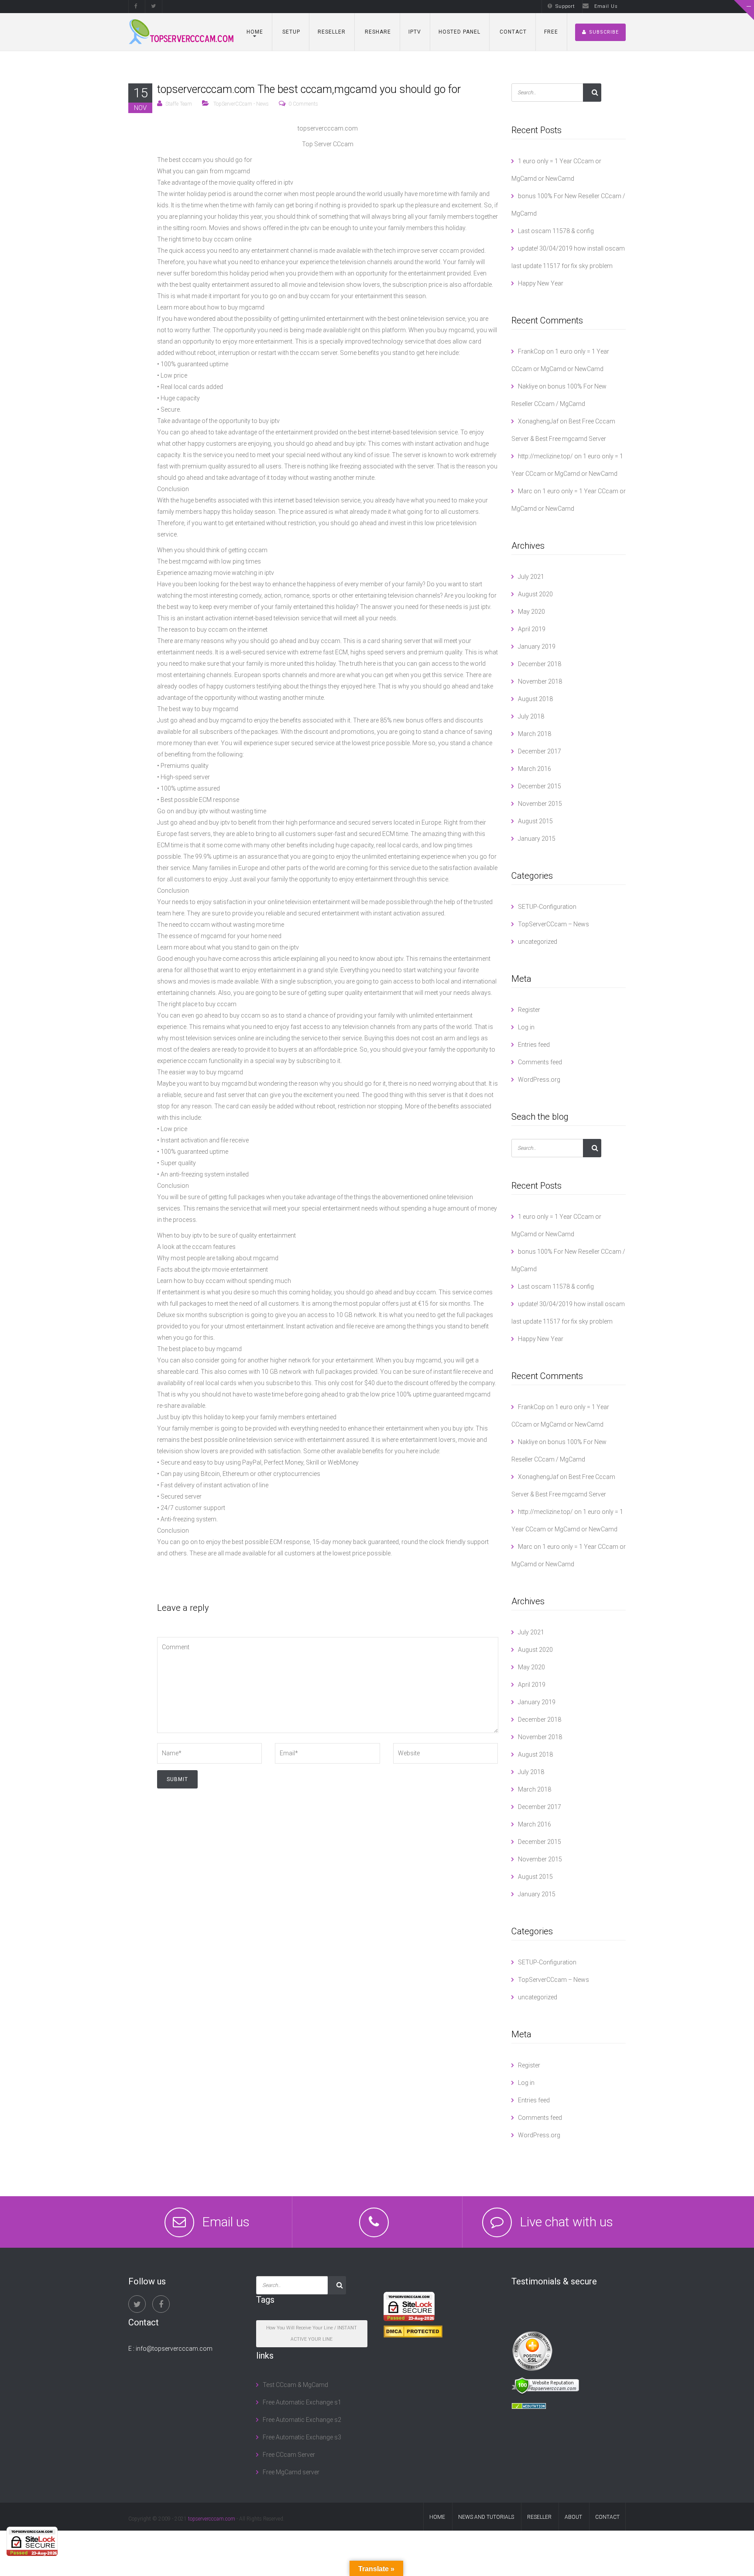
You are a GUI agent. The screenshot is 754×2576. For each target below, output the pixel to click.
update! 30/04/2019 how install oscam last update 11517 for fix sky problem (568, 257)
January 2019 (537, 647)
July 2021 (531, 577)
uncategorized (538, 942)
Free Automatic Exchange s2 (302, 2420)
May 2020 (531, 612)
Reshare (377, 32)
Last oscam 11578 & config (556, 231)
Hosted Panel (459, 32)
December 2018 (540, 664)
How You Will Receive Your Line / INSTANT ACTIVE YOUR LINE (312, 2334)
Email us (226, 2222)
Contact (512, 32)
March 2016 (535, 769)
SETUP (290, 32)
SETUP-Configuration (547, 907)
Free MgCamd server (291, 2472)
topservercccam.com (212, 2519)
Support (565, 6)
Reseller (332, 32)
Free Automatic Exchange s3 (302, 2437)
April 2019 (532, 629)
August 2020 (535, 594)
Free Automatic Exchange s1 (302, 2402)
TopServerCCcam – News (554, 924)
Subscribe (604, 32)
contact (607, 2517)
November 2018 (540, 681)
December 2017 (540, 751)
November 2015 (540, 804)
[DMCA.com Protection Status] (413, 2331)
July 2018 (531, 716)
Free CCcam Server (289, 2455)
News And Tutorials (486, 2517)
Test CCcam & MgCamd (295, 2385)
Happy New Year (541, 283)
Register (529, 1010)
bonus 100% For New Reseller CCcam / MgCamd (568, 205)
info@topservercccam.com (174, 2349)
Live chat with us (566, 2222)
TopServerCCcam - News (241, 104)
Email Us (606, 6)
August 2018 (535, 699)
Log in (526, 1027)
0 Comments (303, 104)
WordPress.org (539, 1080)
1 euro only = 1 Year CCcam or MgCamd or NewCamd (556, 170)
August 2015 (535, 821)
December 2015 (540, 786)
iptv (415, 32)
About (573, 2517)
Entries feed (534, 1045)
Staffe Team (179, 104)
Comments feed (540, 1062)
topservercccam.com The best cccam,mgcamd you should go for (309, 89)
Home (255, 32)
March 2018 (535, 734)
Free (551, 32)
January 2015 (537, 839)
